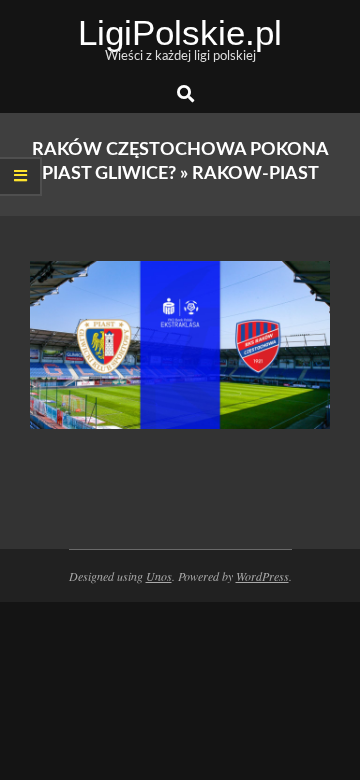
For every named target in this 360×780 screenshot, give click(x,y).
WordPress (262, 576)
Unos (159, 576)
